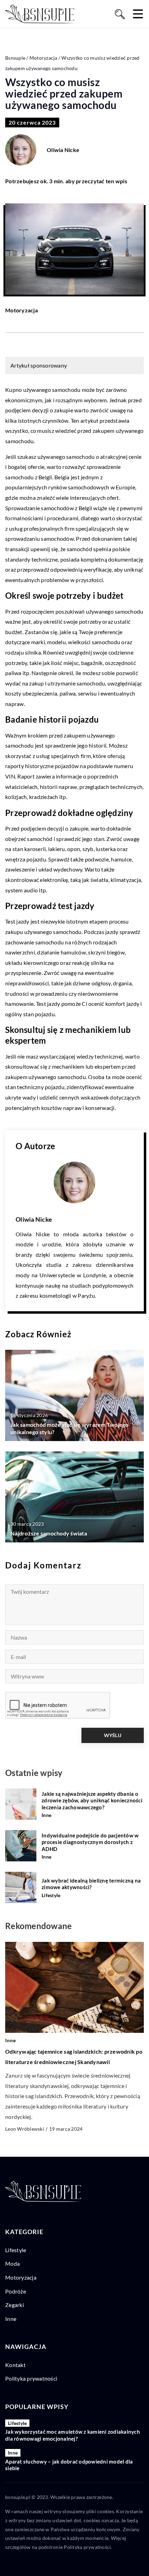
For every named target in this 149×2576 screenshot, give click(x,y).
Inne (11, 2319)
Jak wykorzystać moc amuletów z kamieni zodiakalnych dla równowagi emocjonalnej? (73, 2435)
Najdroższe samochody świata (49, 1533)
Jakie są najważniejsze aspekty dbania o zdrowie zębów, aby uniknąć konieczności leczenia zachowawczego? (92, 1800)
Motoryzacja (21, 310)
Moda (12, 2263)
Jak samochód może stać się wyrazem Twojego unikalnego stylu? (69, 1428)
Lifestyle (16, 2250)
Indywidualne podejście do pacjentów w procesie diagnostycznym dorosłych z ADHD (90, 1842)
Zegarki (15, 2305)
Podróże (16, 2291)
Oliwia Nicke (63, 150)
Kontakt (15, 2365)
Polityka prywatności (31, 2378)
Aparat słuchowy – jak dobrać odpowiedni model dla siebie (69, 2465)
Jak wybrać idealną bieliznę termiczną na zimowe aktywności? (91, 1884)
